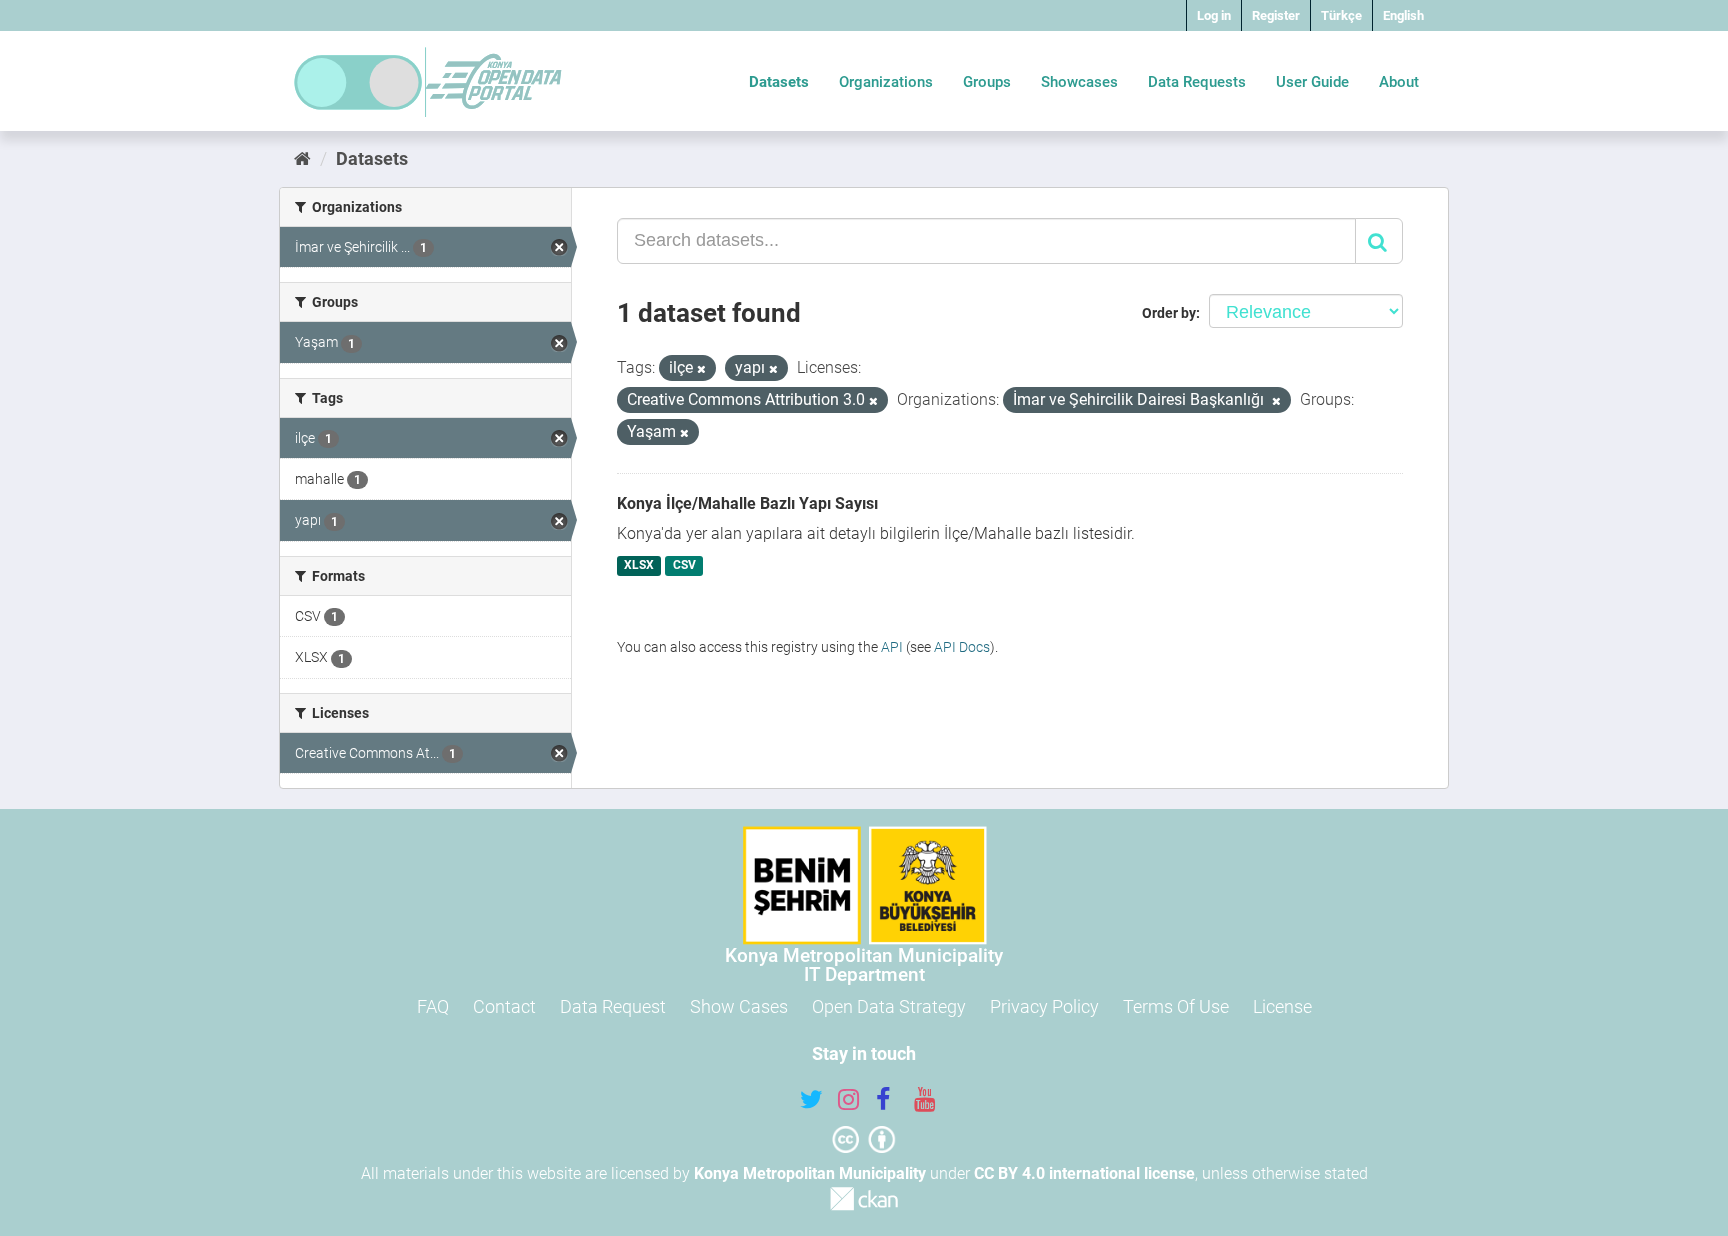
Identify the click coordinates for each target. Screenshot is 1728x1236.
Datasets (779, 82)
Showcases (1079, 82)
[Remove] (701, 369)
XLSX (639, 566)
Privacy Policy (1044, 1006)
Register (1276, 15)
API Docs (962, 647)
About (1399, 82)
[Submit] (1379, 241)
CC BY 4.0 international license (1084, 1173)
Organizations (886, 82)
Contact (504, 1006)
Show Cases (739, 1006)
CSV (684, 566)
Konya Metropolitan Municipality (810, 1173)
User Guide (1312, 82)
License (1282, 1006)
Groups (987, 82)
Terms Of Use (1176, 1006)
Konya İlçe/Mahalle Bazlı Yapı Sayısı (747, 503)
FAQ (433, 1006)
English (1403, 15)
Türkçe (1341, 15)
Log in (1214, 15)
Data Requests (1197, 82)
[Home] (302, 158)
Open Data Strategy (889, 1006)
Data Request (613, 1006)
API (892, 647)
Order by (1169, 313)
